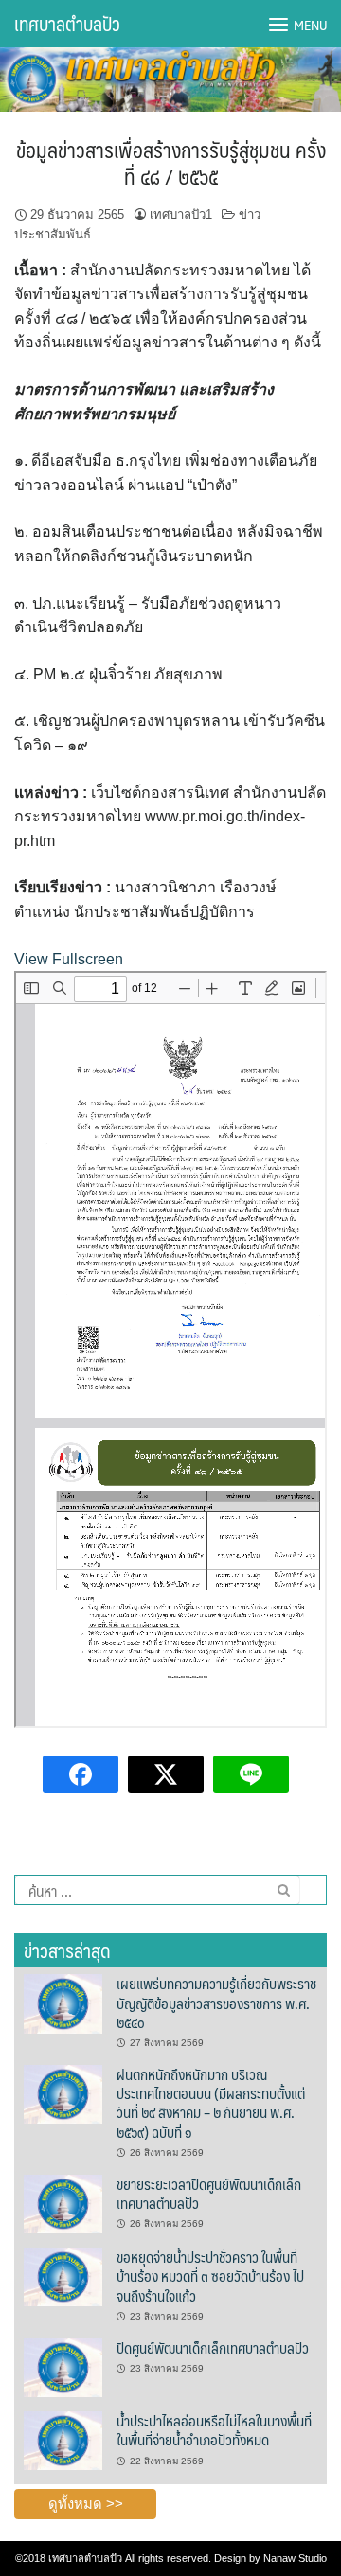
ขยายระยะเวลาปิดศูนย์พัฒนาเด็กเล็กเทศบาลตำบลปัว (209, 2193)
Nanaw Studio (295, 2558)
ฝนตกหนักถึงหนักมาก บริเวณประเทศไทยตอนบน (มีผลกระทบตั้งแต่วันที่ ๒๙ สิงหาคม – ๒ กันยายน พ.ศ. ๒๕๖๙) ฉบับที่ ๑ (211, 2103)
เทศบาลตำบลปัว (67, 24)
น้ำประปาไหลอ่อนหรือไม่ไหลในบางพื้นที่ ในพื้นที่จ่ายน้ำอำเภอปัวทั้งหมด (214, 2430)
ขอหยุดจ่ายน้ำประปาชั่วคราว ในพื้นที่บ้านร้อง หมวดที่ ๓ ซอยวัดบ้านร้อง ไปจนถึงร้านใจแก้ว (210, 2276)
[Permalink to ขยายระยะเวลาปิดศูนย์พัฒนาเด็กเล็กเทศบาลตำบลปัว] (63, 2203)
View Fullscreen (69, 959)
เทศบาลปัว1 (181, 214)
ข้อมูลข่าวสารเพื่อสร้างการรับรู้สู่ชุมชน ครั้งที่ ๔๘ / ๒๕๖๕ (171, 163)
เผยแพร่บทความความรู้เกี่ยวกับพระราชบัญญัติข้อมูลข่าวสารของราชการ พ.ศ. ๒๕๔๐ (216, 2003)
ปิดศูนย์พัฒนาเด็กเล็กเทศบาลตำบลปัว (213, 2347)
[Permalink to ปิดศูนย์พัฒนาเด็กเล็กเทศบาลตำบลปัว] (63, 2367)
